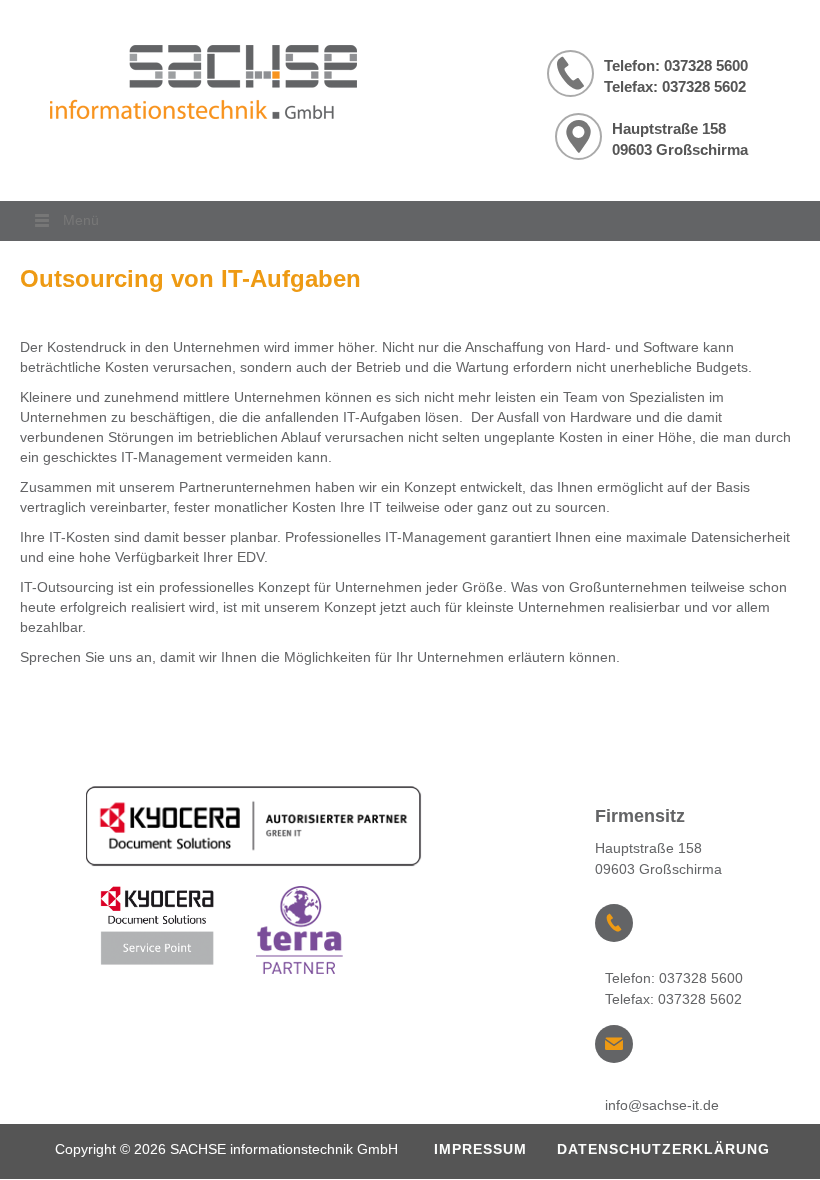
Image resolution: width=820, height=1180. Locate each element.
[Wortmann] (302, 934)
